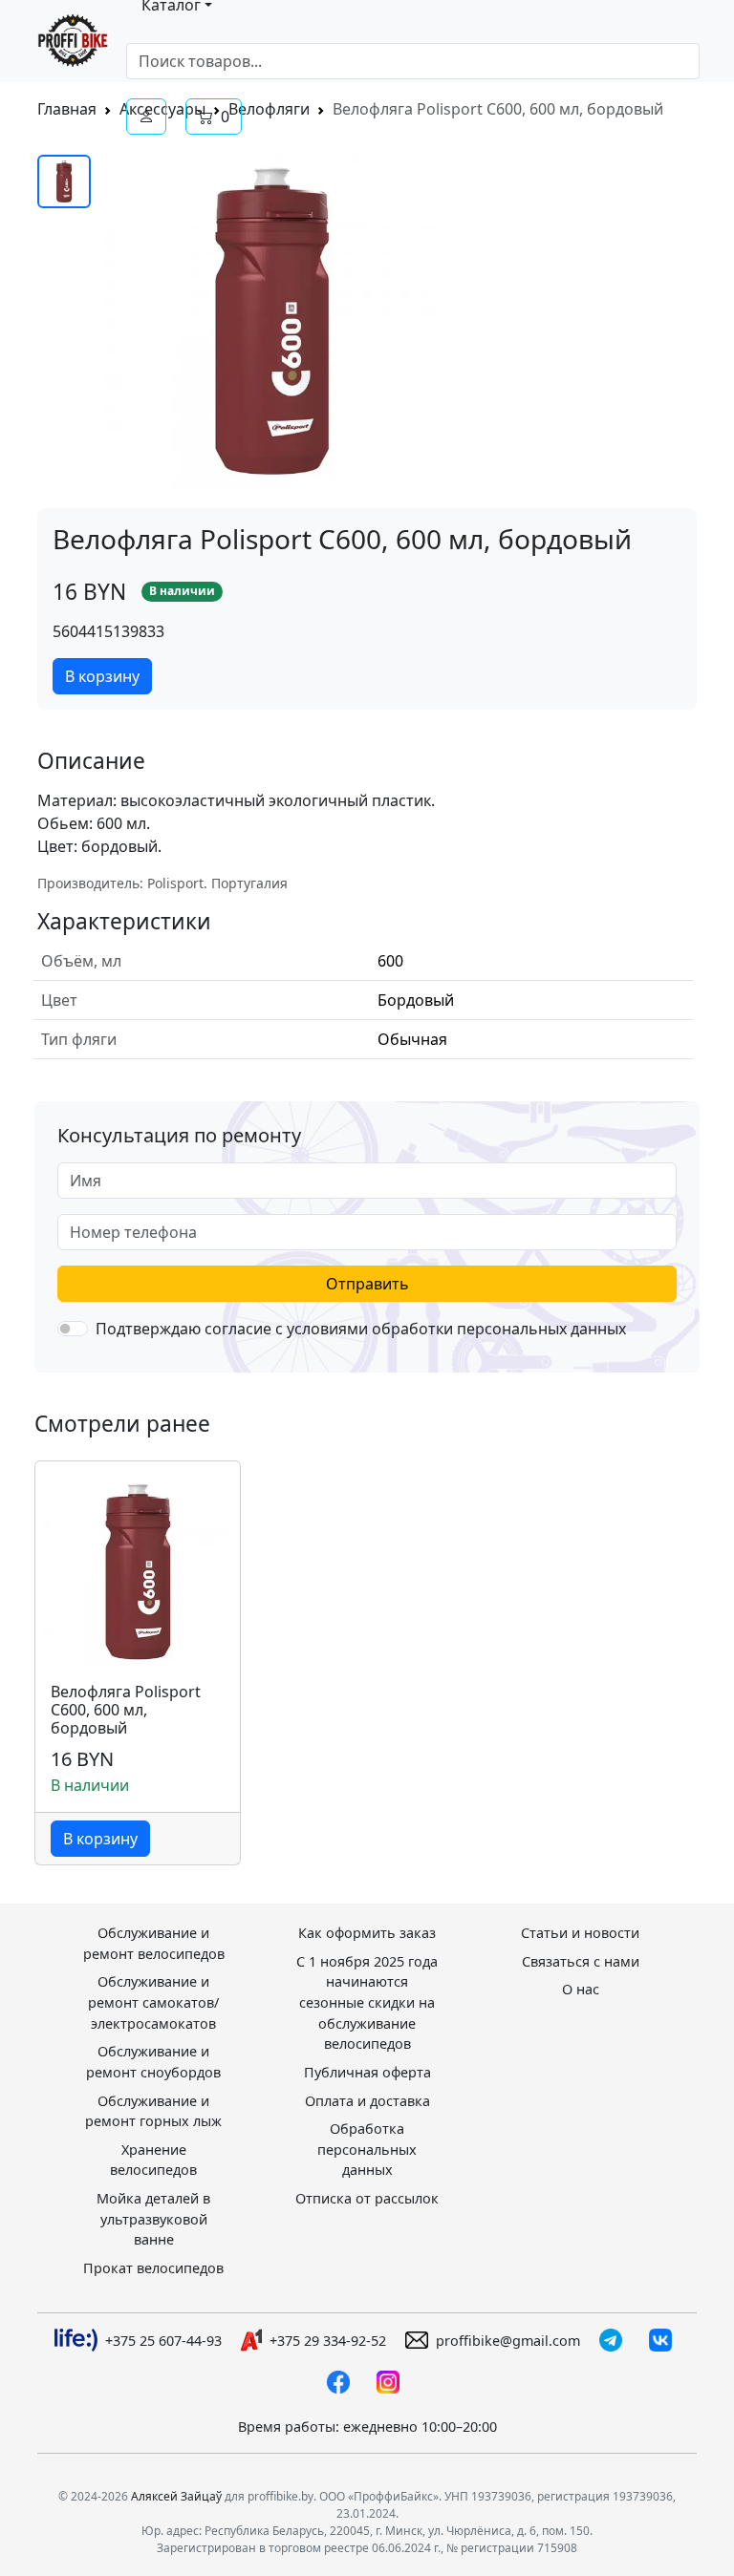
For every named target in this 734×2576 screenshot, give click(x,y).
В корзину (102, 676)
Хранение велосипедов (153, 2160)
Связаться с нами (581, 1961)
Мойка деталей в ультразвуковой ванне (153, 2219)
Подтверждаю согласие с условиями (361, 1329)
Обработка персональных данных (367, 2149)
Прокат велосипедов (153, 2268)
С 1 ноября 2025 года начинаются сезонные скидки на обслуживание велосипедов (367, 2002)
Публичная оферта (367, 2072)
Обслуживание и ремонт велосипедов (154, 1943)
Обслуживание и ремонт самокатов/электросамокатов (153, 2002)
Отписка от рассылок (367, 2198)
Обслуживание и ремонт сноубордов (153, 2062)
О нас (581, 1989)
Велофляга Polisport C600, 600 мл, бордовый (126, 1711)
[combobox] (413, 61)
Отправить (367, 1284)
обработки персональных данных (499, 1329)
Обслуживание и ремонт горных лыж (153, 2111)
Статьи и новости (580, 1933)
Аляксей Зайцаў (176, 2496)
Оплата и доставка (367, 2101)
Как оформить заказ (367, 1933)
